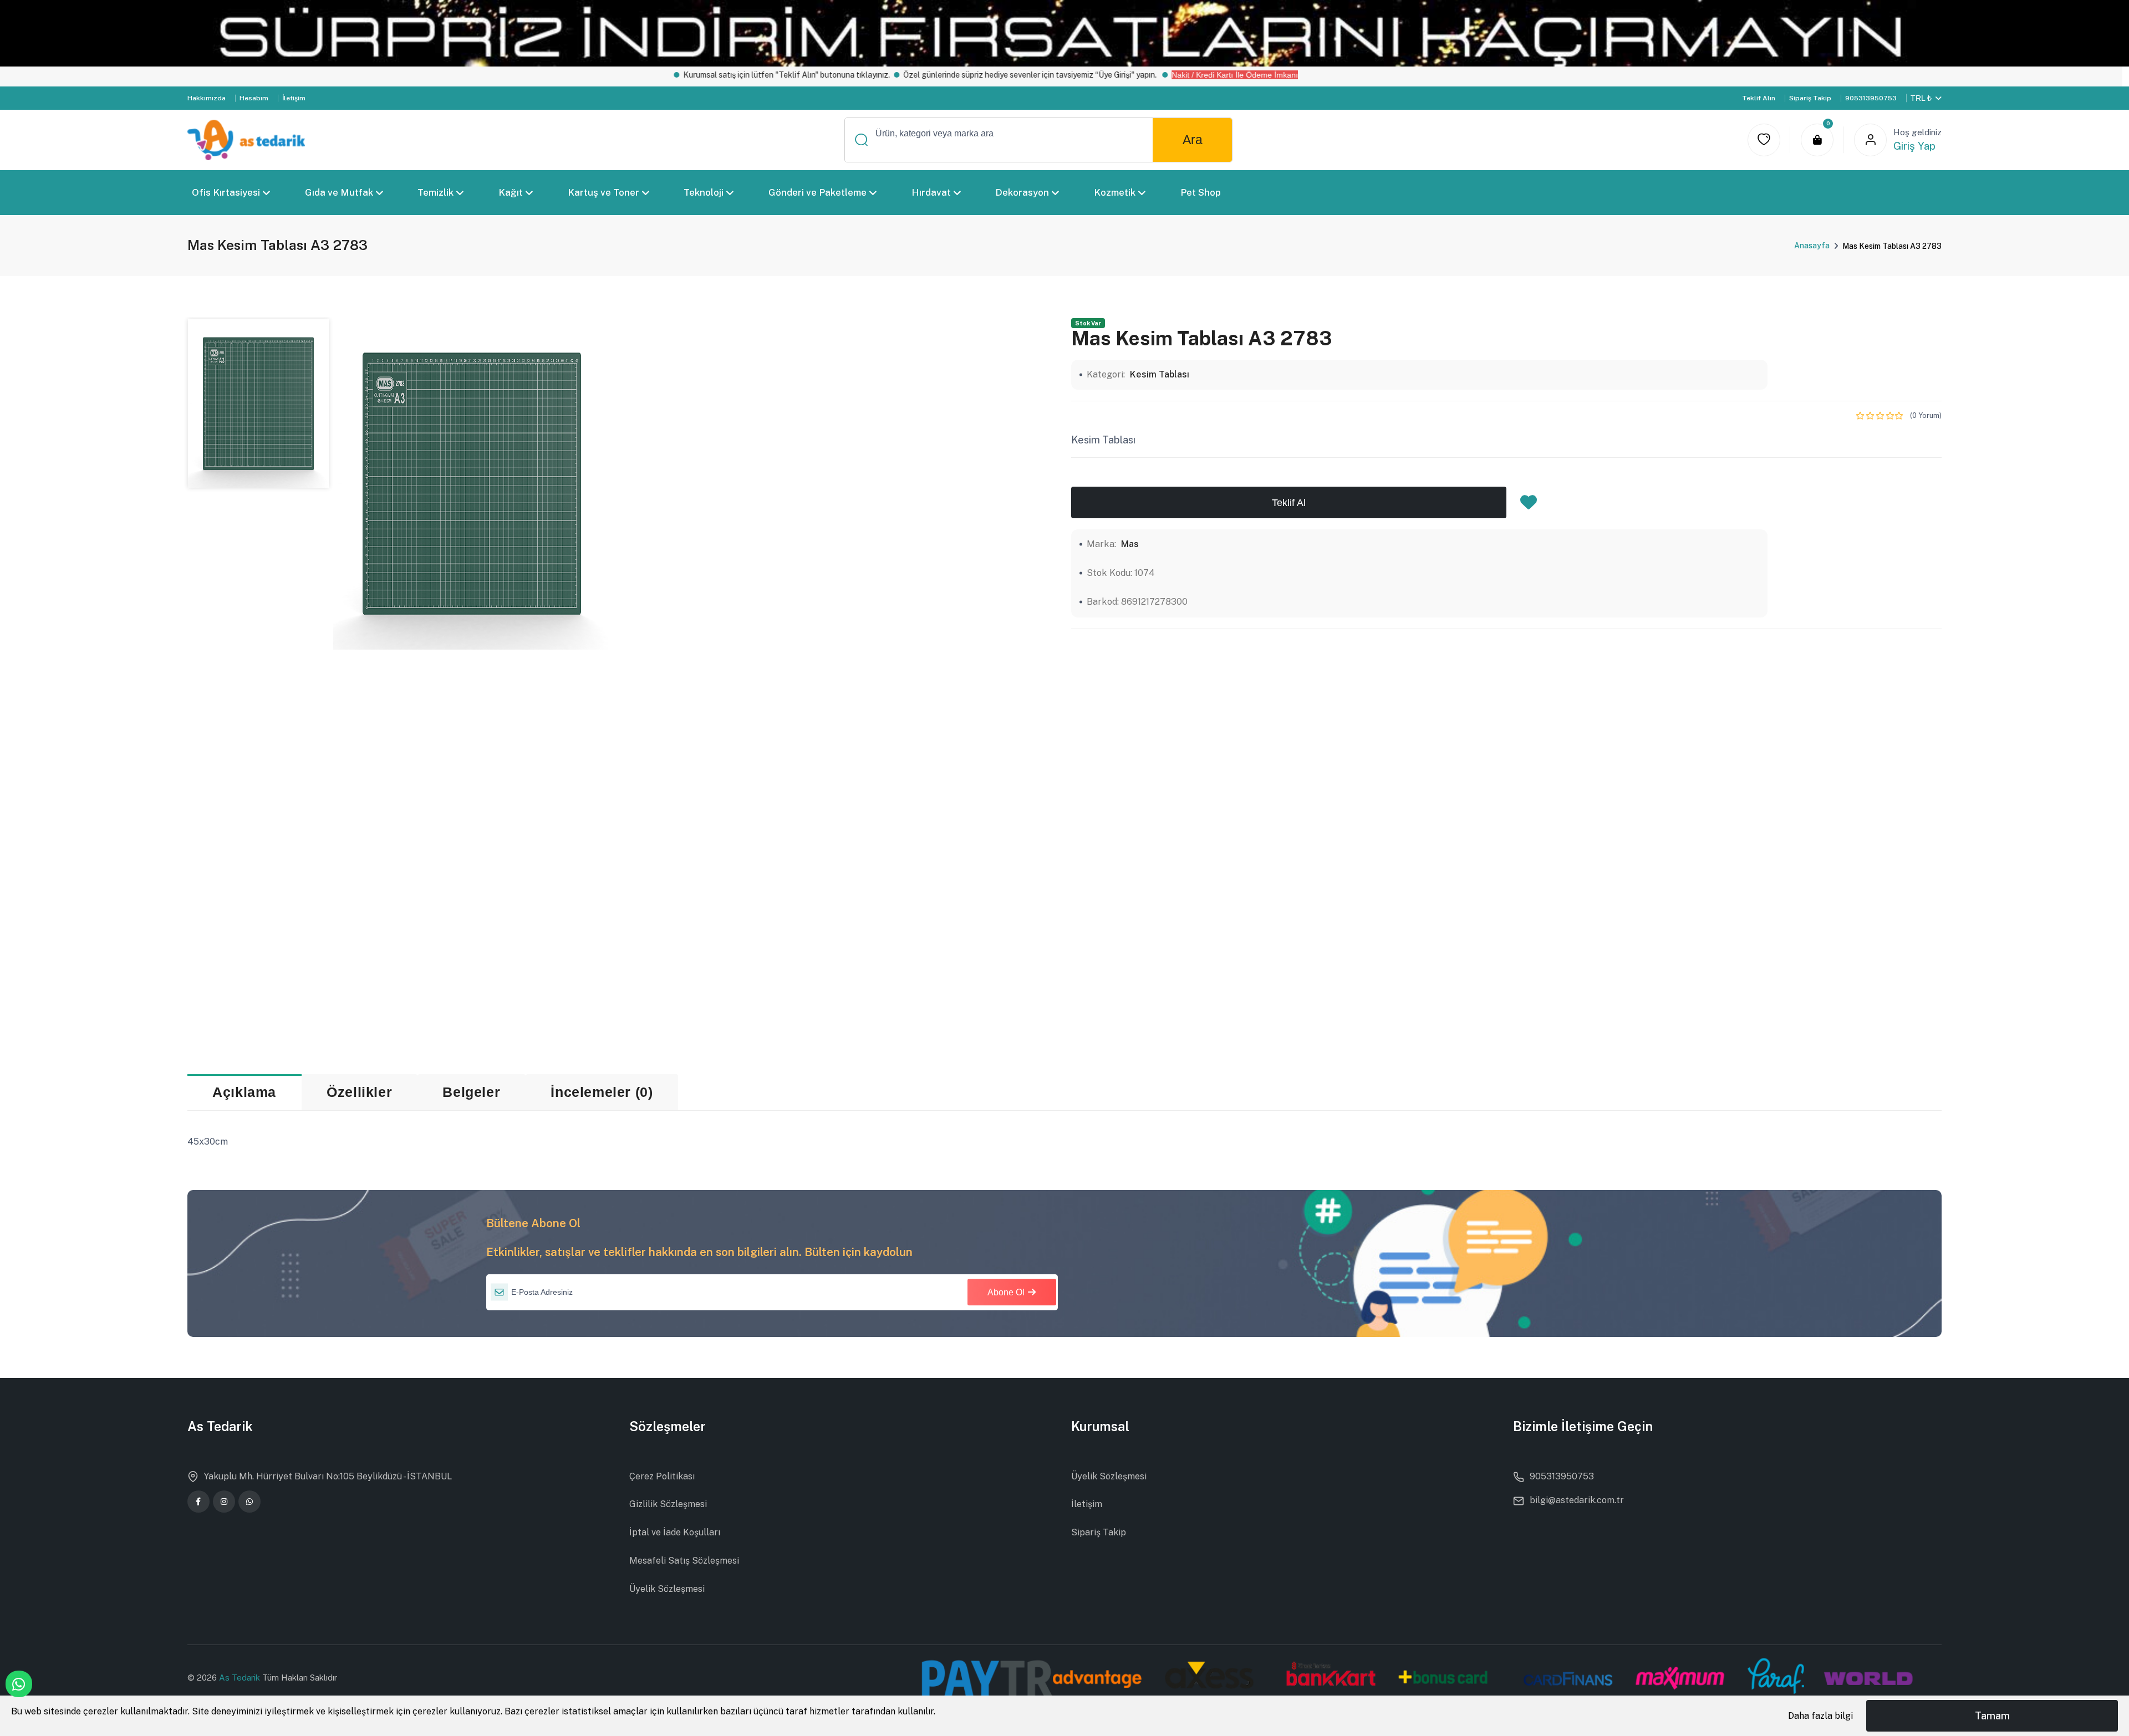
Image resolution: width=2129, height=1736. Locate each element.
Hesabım (254, 98)
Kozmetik (1115, 192)
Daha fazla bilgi (1820, 1716)
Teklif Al (1289, 502)
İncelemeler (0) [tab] (602, 1092)
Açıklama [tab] (244, 1092)
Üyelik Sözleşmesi (667, 1589)
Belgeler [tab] (471, 1092)
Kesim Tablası (1160, 374)
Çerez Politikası (662, 1476)
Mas (1130, 544)
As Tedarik (241, 1678)
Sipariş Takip (1810, 98)
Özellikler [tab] (359, 1092)
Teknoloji (704, 192)
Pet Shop (1200, 192)
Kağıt (511, 192)
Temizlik (436, 192)
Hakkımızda (207, 98)
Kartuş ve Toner (603, 192)
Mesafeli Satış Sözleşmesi (684, 1561)
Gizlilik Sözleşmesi (668, 1504)
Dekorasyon (1022, 192)
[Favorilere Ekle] (1529, 506)
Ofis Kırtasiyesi (226, 192)
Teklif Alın (1759, 98)
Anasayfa (1812, 246)
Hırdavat (931, 192)
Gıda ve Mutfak (338, 192)
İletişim (294, 98)
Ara (1193, 140)
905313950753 (1871, 98)
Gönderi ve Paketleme (818, 192)
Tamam (1992, 1716)
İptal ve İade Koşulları (675, 1532)
